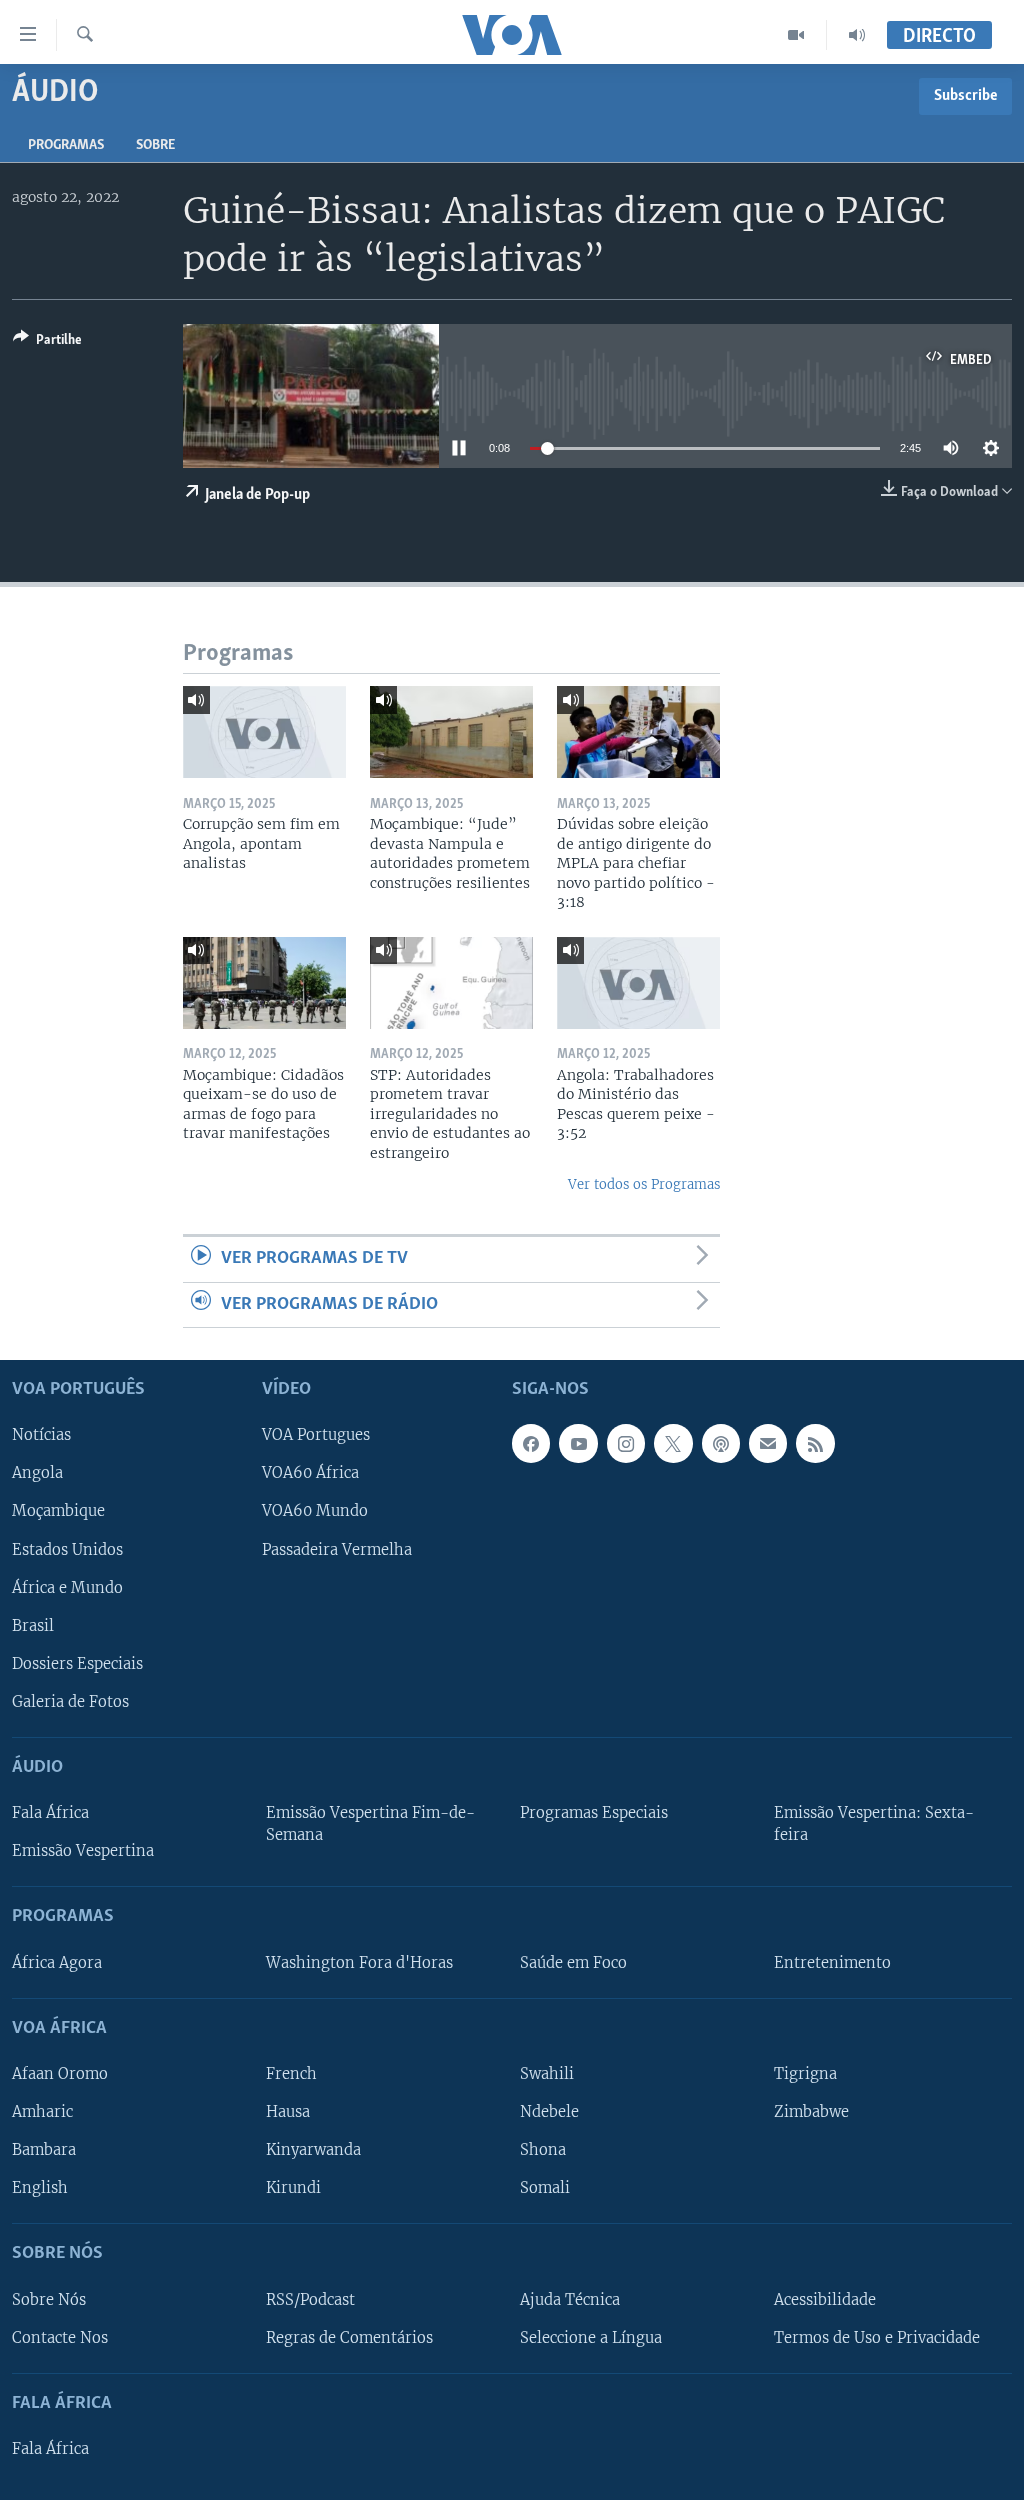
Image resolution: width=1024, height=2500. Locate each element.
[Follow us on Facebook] (531, 1444)
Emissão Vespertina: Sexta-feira (874, 1824)
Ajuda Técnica (570, 2300)
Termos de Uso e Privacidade (877, 2338)
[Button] (47, 343)
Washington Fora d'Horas (359, 1963)
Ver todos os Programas (644, 1184)
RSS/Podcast (310, 2300)
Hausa (288, 2112)
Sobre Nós (49, 2300)
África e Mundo (67, 1588)
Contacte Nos (60, 2338)
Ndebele (549, 2112)
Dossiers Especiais (77, 1664)
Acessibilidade (825, 2300)
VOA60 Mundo (315, 1512)
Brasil (33, 1626)
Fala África (50, 1813)
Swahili (547, 2074)
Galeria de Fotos (70, 1702)
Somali (545, 2188)
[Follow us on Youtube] (578, 1444)
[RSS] (815, 1444)
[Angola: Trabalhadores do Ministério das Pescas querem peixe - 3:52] (638, 983)
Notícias (41, 1436)
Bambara (44, 2150)
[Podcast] (721, 1444)
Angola (37, 1474)
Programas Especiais (594, 1813)
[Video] (796, 35)
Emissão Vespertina (83, 1851)
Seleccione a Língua (591, 2338)
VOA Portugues (316, 1436)
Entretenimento (832, 1963)
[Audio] (857, 35)
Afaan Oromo (60, 2074)
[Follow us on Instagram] (626, 1444)
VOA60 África (310, 1474)
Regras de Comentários (349, 2338)
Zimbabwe (811, 2112)
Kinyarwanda (313, 2150)
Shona (543, 2150)
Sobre (155, 145)
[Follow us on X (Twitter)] (673, 1444)
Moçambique (58, 1512)
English (40, 2188)
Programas (66, 145)
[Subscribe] (768, 1444)
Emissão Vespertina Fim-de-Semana (370, 1824)
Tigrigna (805, 2074)
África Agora (57, 1963)
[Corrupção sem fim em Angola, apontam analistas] (264, 732)
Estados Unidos (67, 1550)
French (291, 2074)
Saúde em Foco (573, 1963)
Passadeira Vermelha (337, 1550)
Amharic (42, 2112)
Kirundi (293, 2188)
